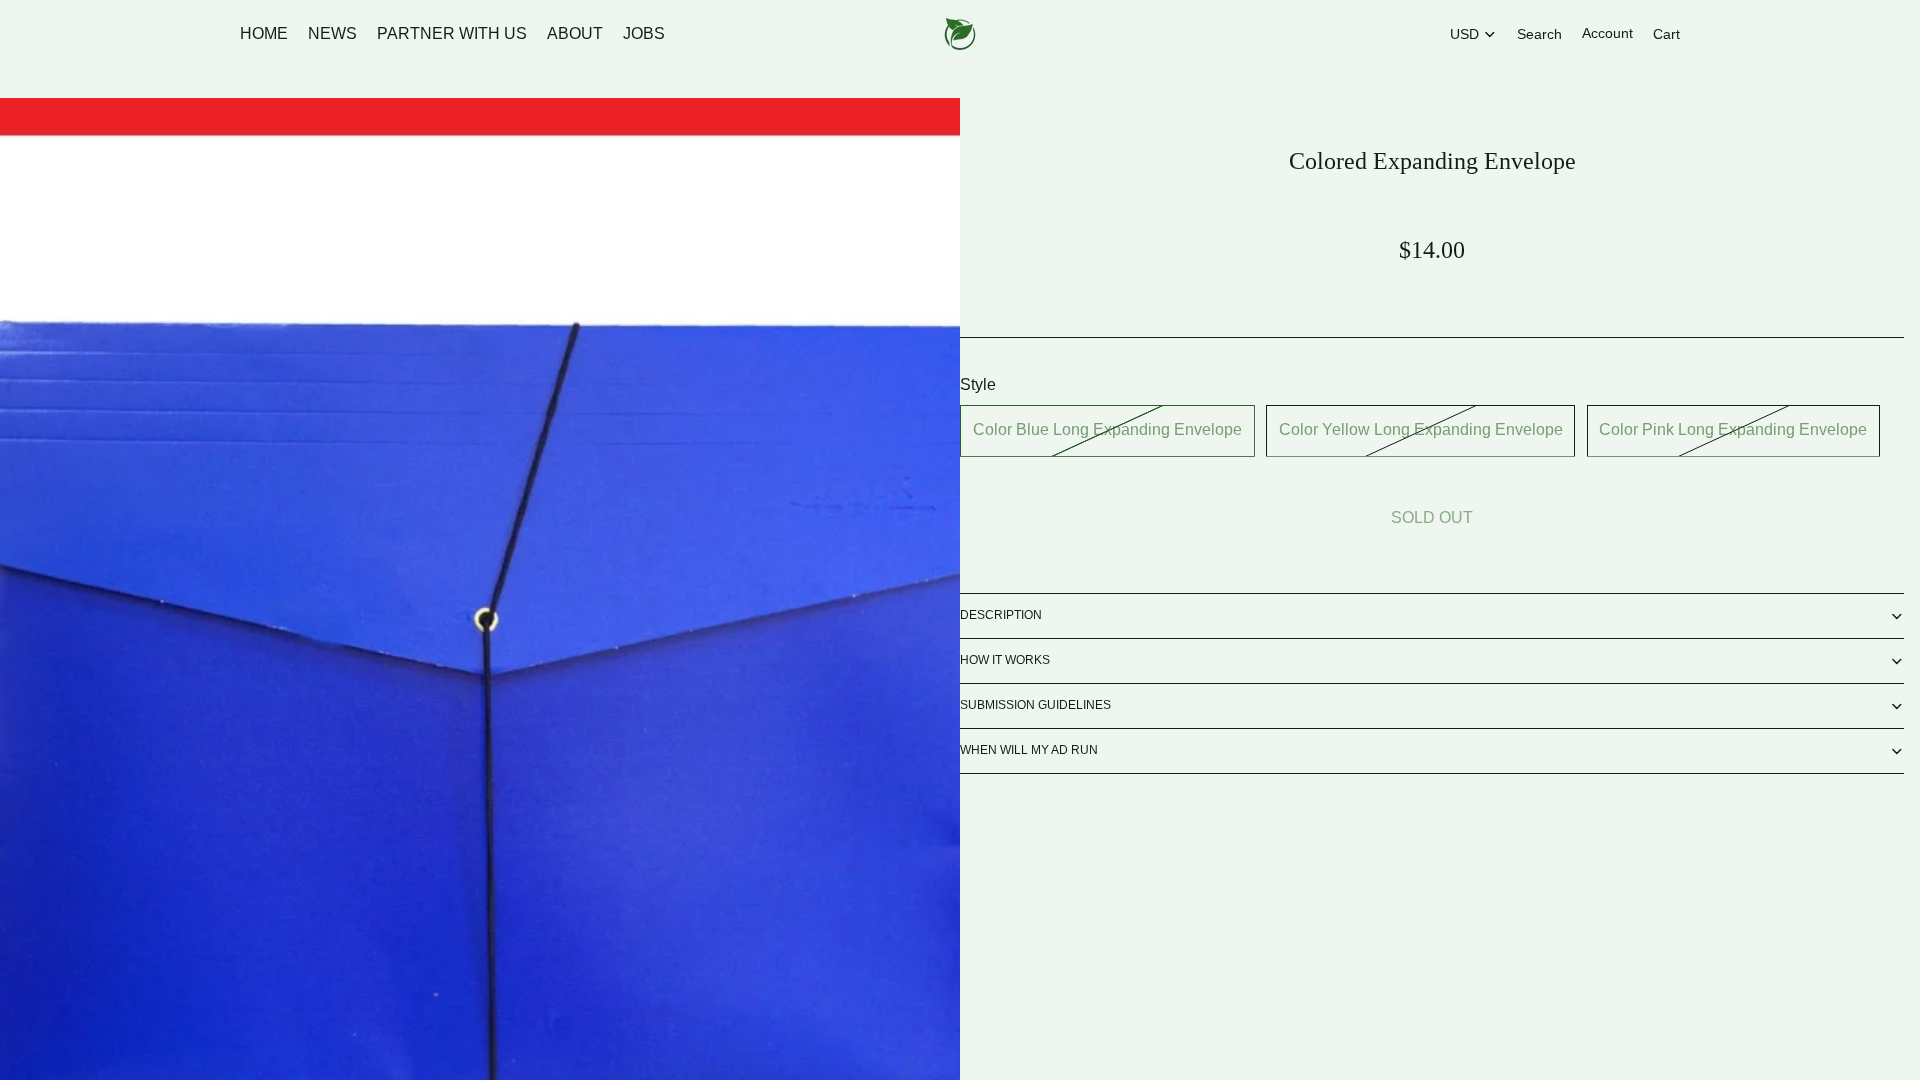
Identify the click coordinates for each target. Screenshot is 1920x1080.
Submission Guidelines (1035, 705)
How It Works (1005, 660)
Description (1001, 615)
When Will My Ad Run (1029, 750)
